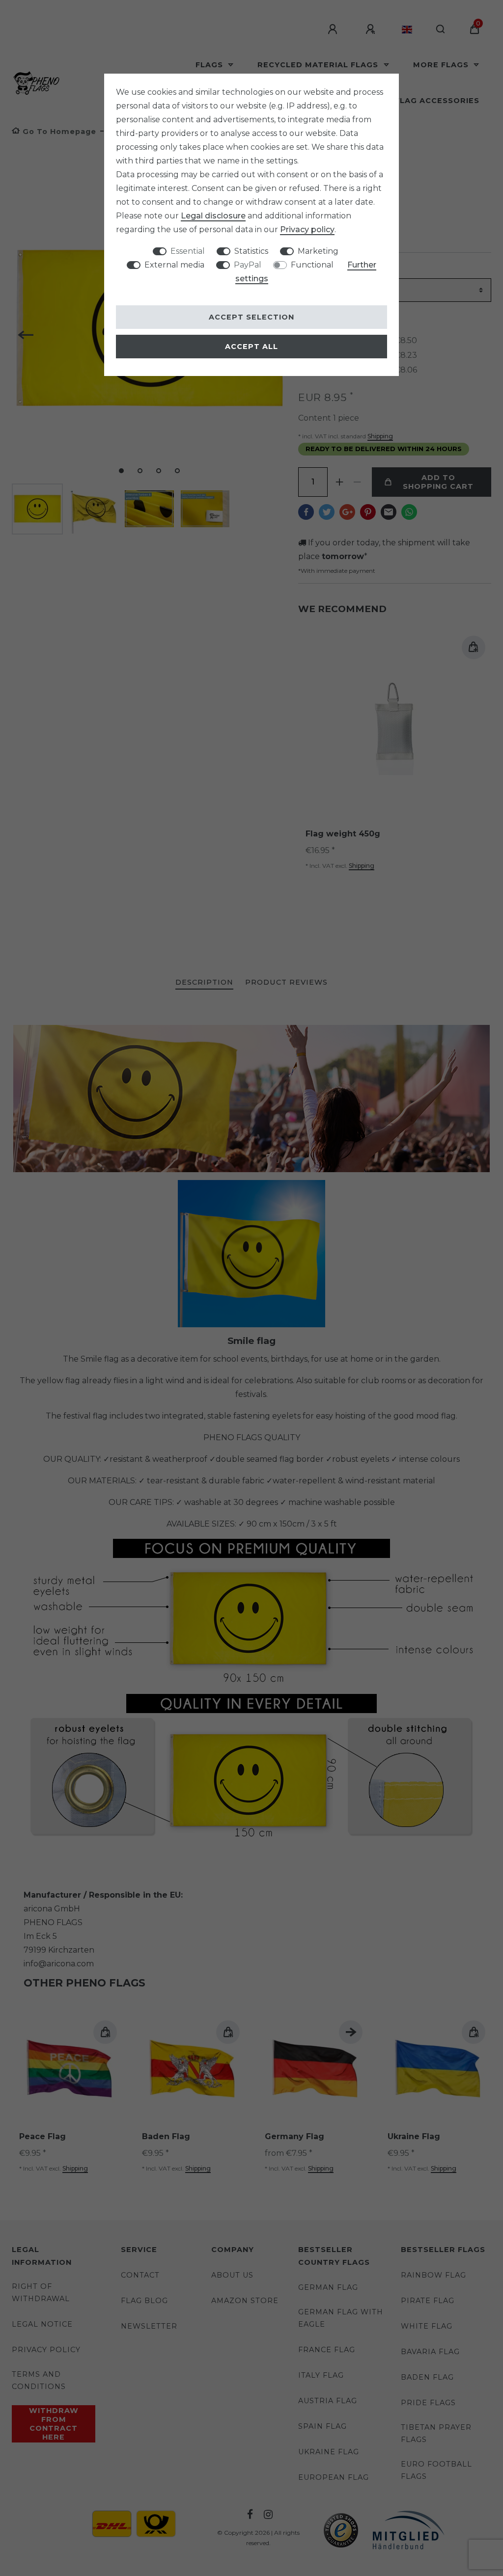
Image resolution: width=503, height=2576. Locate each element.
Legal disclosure (213, 216)
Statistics (251, 251)
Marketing (318, 251)
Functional (312, 265)
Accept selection (251, 317)
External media (174, 265)
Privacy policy (307, 229)
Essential (188, 251)
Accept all (251, 347)
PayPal (248, 265)
